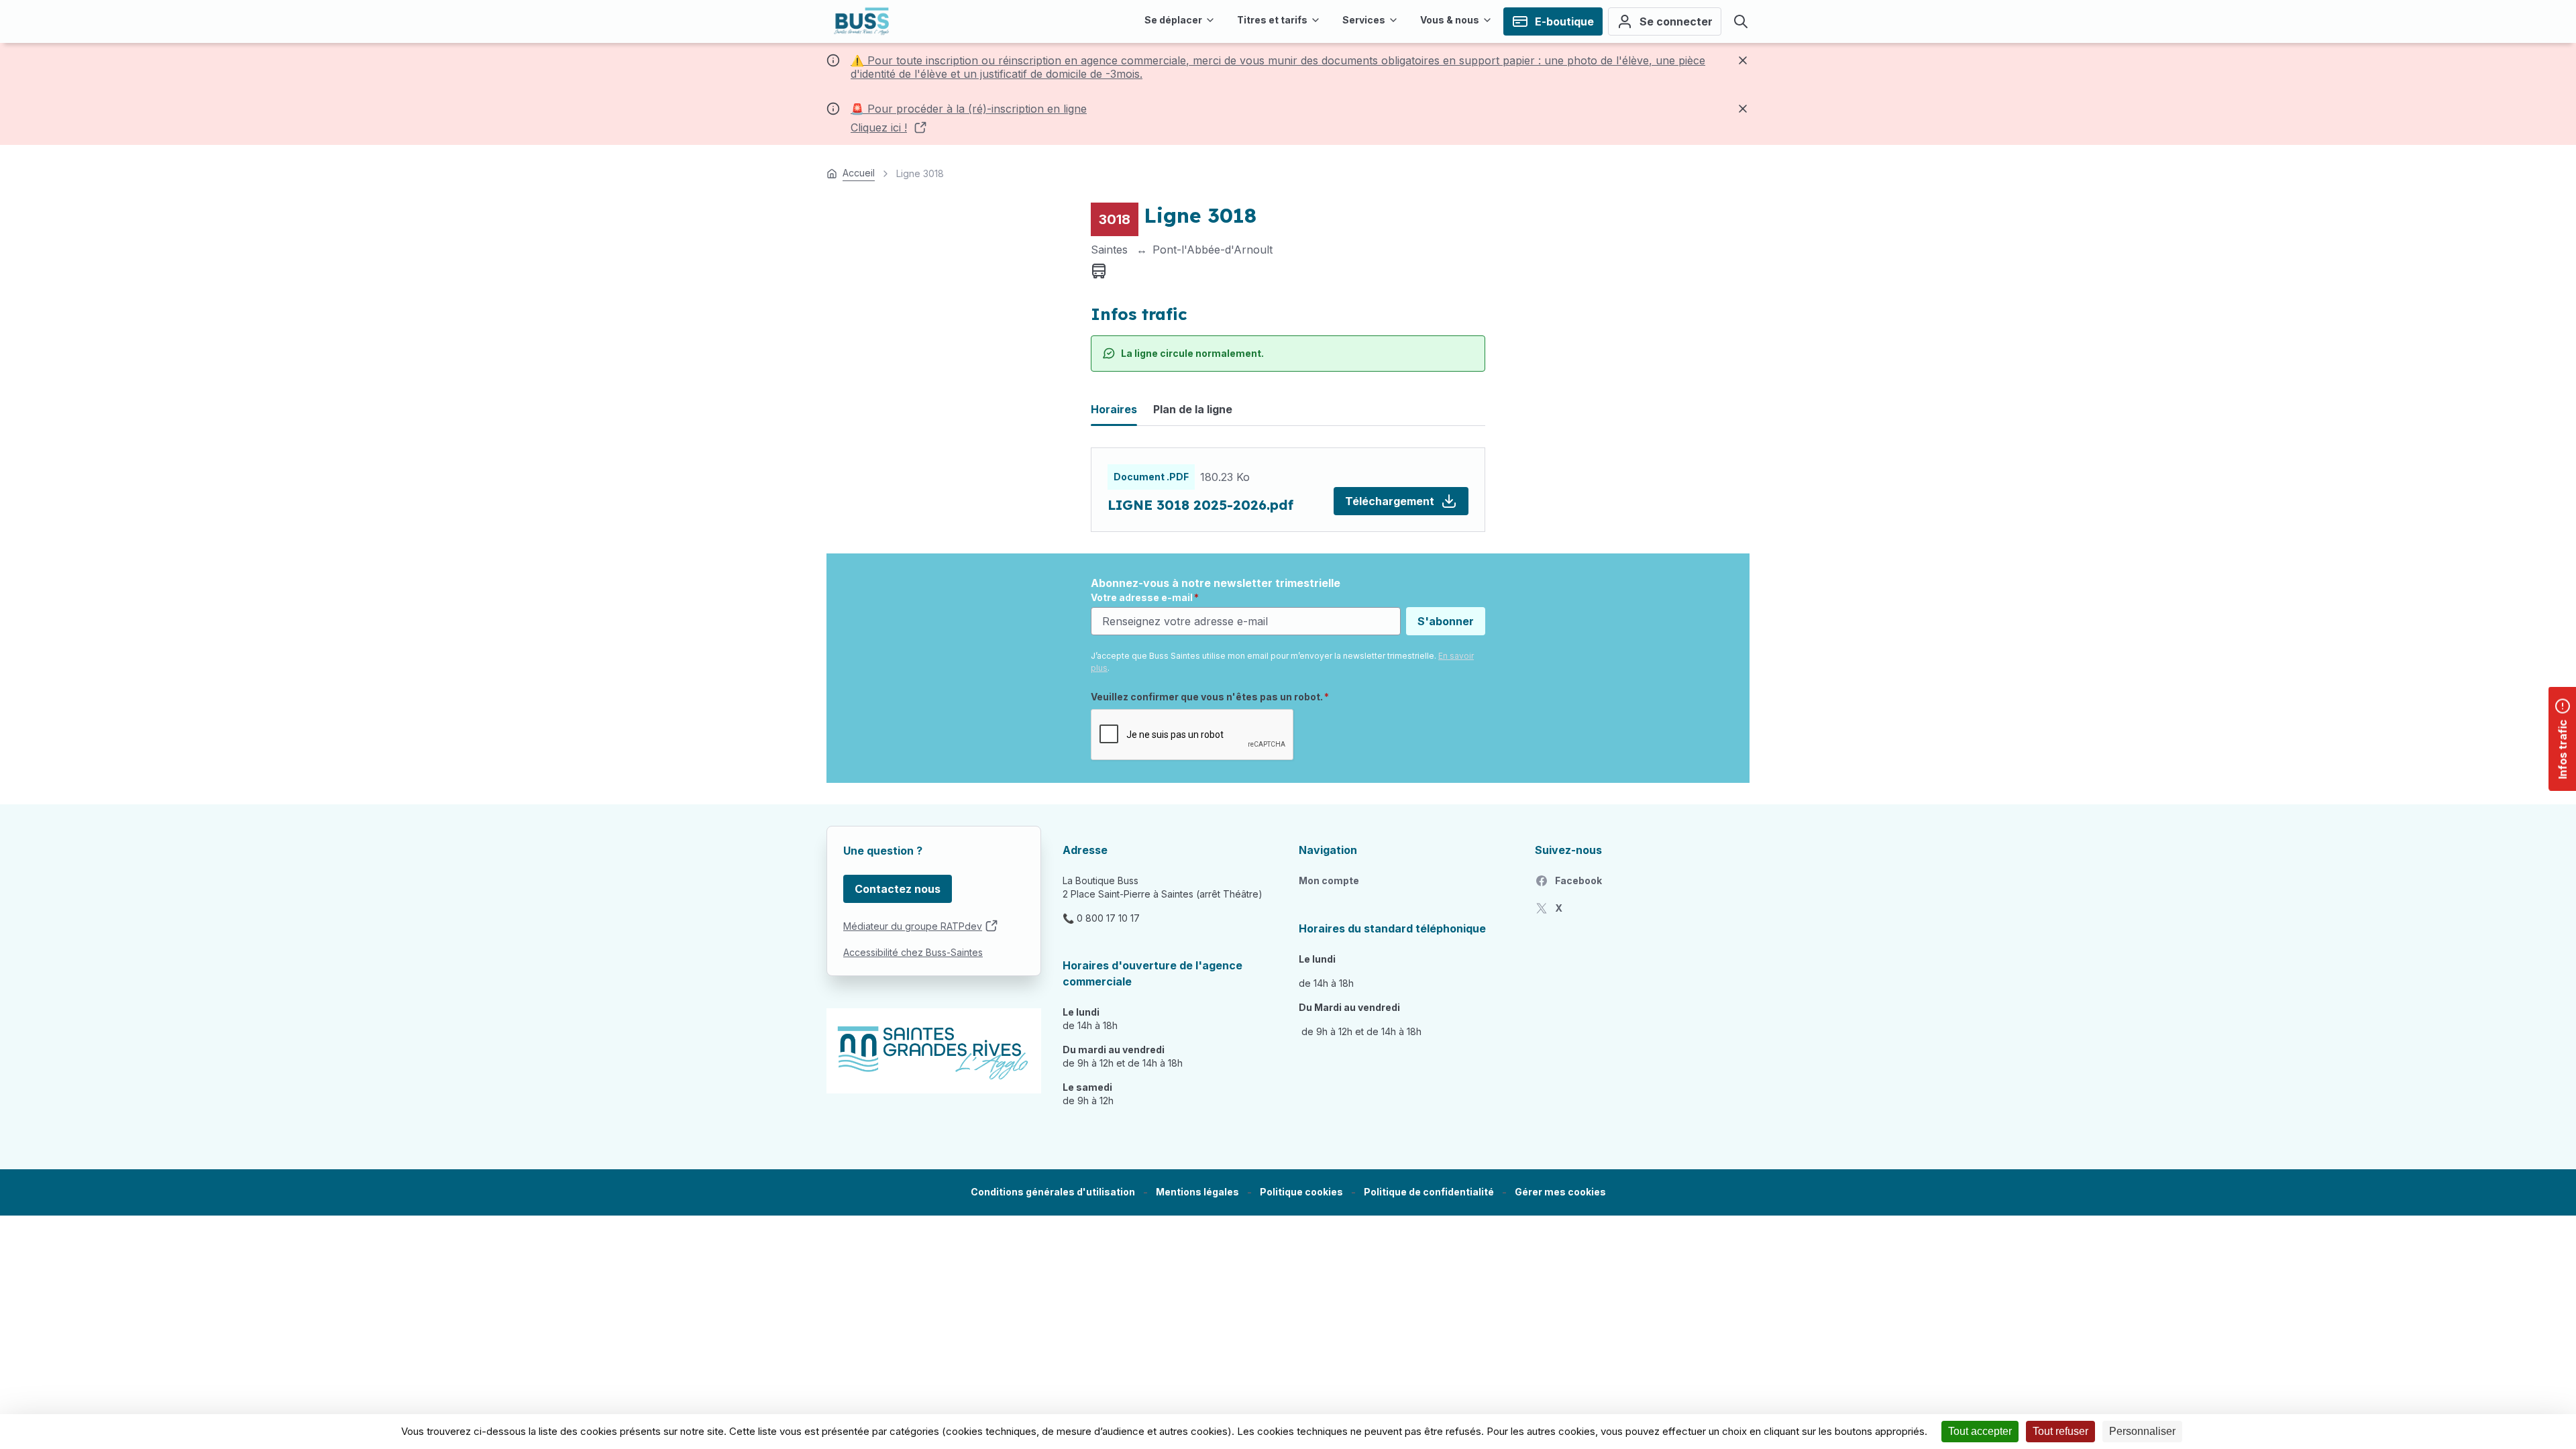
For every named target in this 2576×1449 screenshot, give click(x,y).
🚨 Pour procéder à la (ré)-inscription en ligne (969, 109)
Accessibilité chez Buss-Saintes (913, 952)
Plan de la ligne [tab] (1193, 409)
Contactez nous (898, 889)
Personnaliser (2142, 1431)
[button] (1560, 1192)
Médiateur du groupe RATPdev (913, 926)
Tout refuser (2060, 1431)
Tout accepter (1980, 1431)
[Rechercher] (1741, 21)
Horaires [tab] (1114, 409)
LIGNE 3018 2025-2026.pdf (1200, 505)
